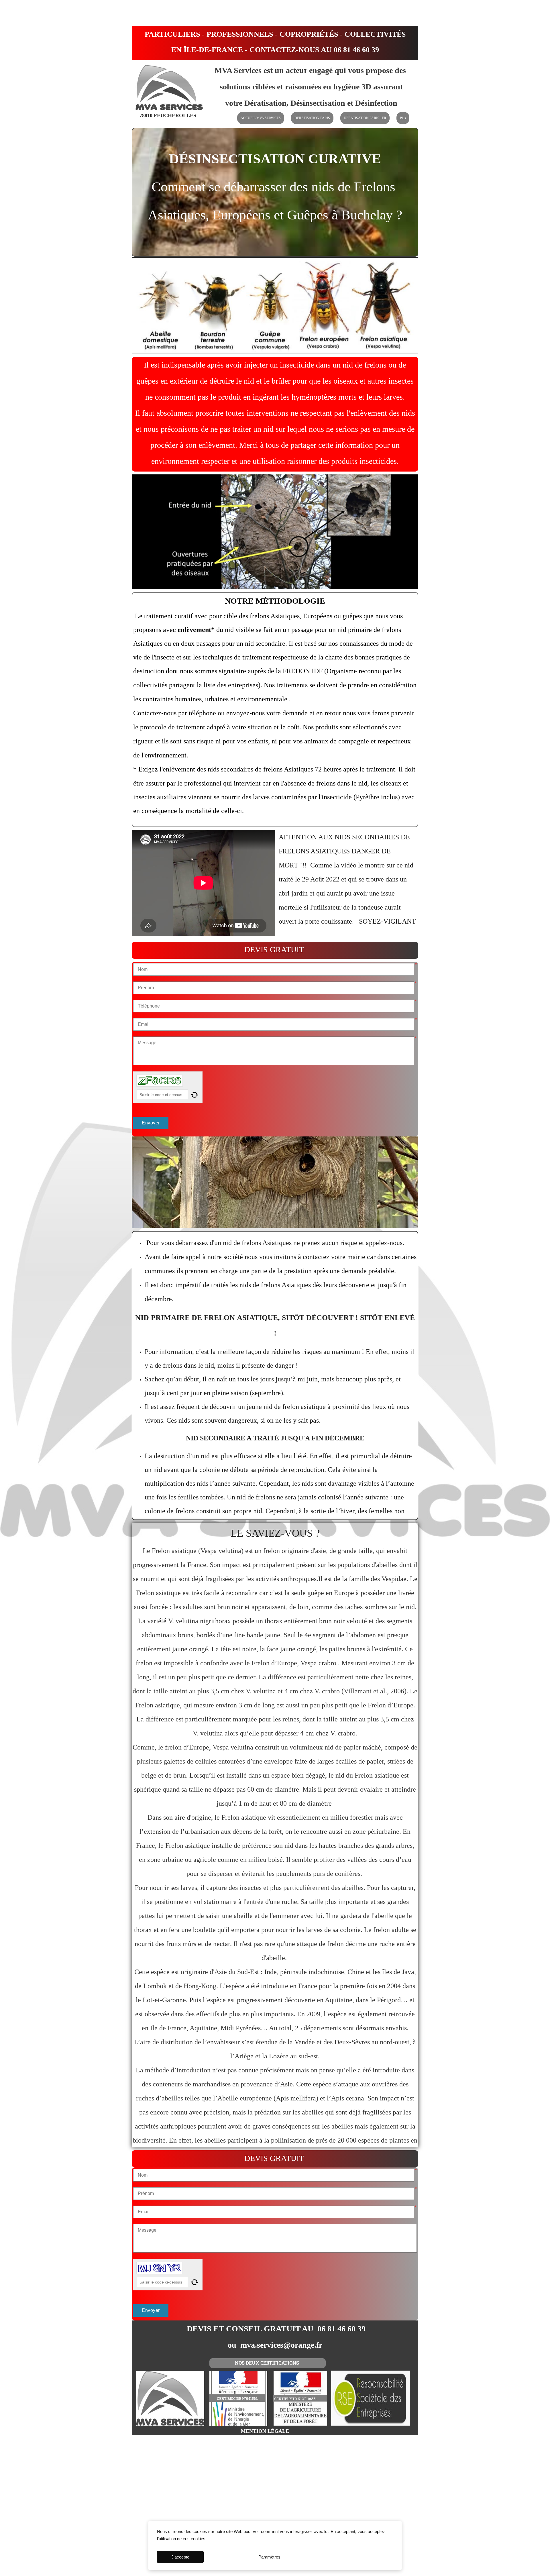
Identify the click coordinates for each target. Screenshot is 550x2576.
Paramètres (269, 2557)
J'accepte (180, 2557)
